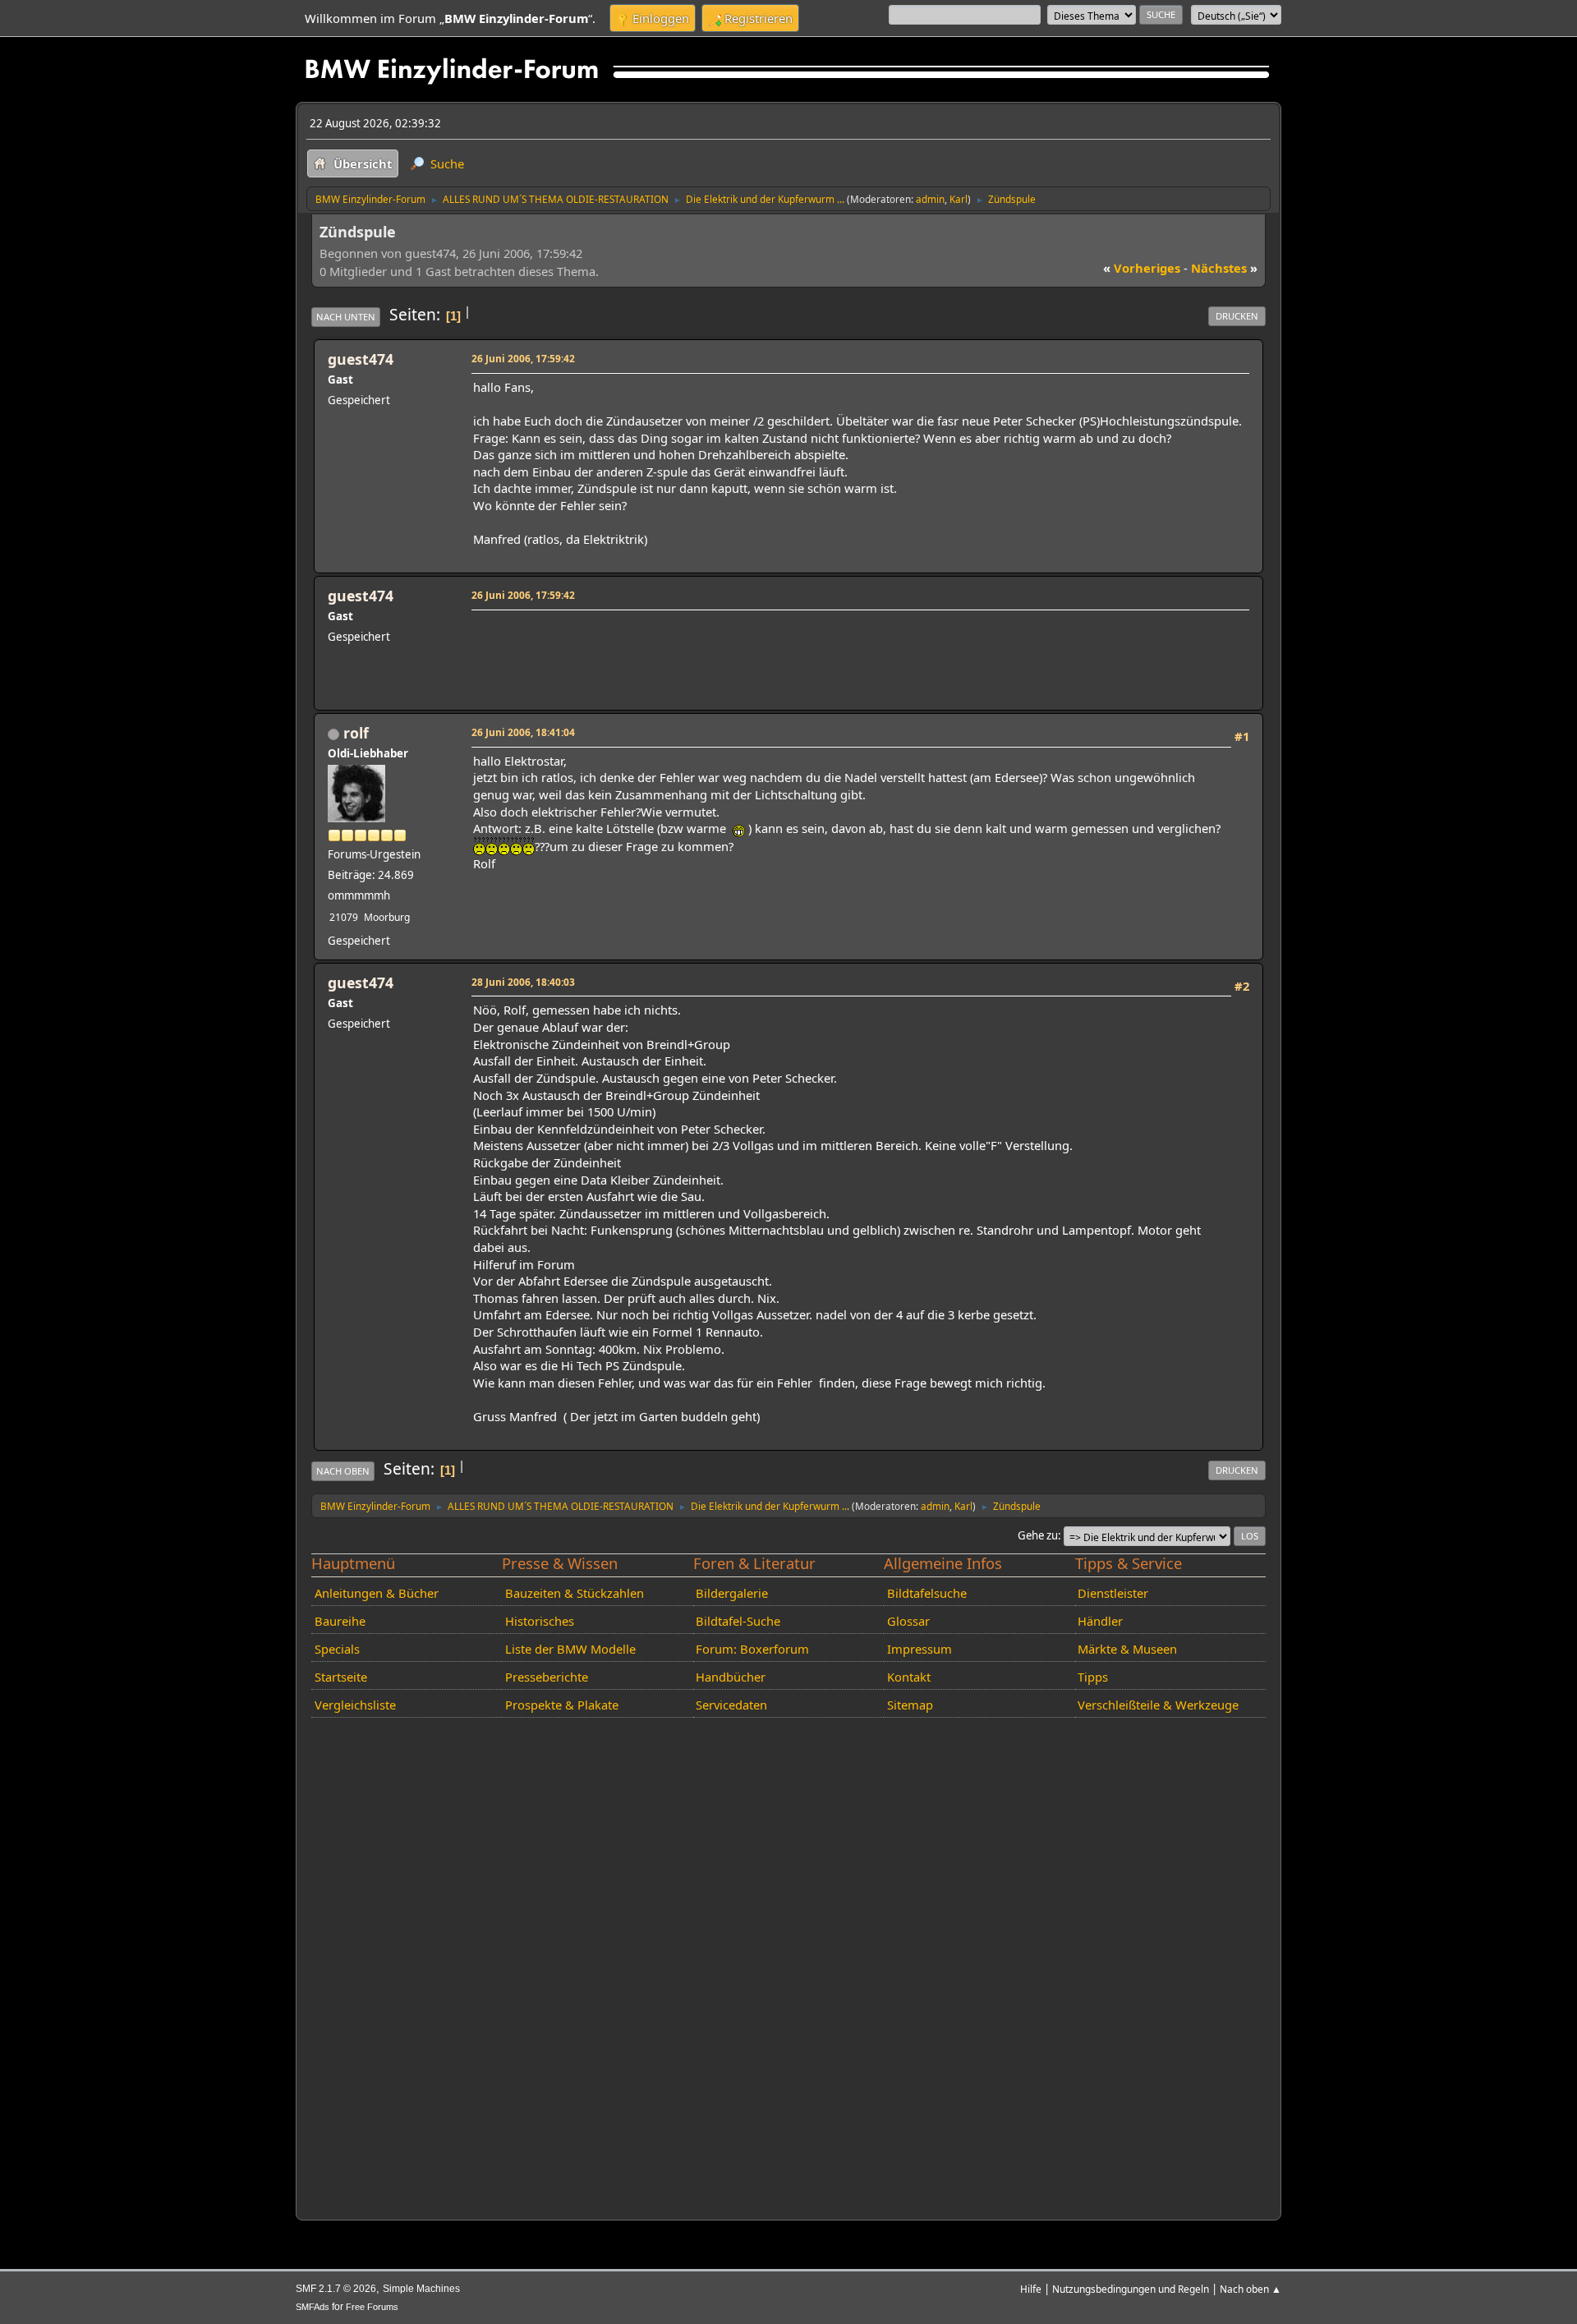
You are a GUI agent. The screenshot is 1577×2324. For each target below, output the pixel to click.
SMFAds (313, 2307)
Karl (959, 199)
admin (930, 199)
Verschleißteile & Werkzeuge (1158, 1705)
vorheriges (1142, 268)
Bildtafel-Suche (738, 1621)
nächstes (1224, 268)
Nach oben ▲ (1251, 2289)
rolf (356, 733)
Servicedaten (731, 1705)
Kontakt (909, 1677)
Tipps (1093, 1677)
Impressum (920, 1649)
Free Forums (372, 2307)
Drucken (1237, 316)
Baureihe (340, 1621)
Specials (337, 1649)
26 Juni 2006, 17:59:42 (523, 358)
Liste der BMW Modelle (570, 1649)
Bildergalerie (732, 1593)
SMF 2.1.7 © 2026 (336, 2289)
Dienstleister (1113, 1593)
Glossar (908, 1621)
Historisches (540, 1621)
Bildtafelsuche (927, 1593)
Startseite (341, 1677)
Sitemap (910, 1705)
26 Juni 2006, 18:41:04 (523, 732)
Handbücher (731, 1677)
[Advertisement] (772, 640)
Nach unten (346, 317)
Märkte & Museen (1127, 1649)
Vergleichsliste (355, 1705)
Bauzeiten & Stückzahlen (575, 1593)
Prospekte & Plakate (562, 1705)
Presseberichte (547, 1677)
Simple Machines (421, 2289)
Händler (1100, 1621)
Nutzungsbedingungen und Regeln (1131, 2289)
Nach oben (343, 1471)
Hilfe (1031, 2289)
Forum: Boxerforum (752, 1649)
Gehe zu (1038, 1535)
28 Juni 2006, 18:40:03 (523, 982)
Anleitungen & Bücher (377, 1593)
